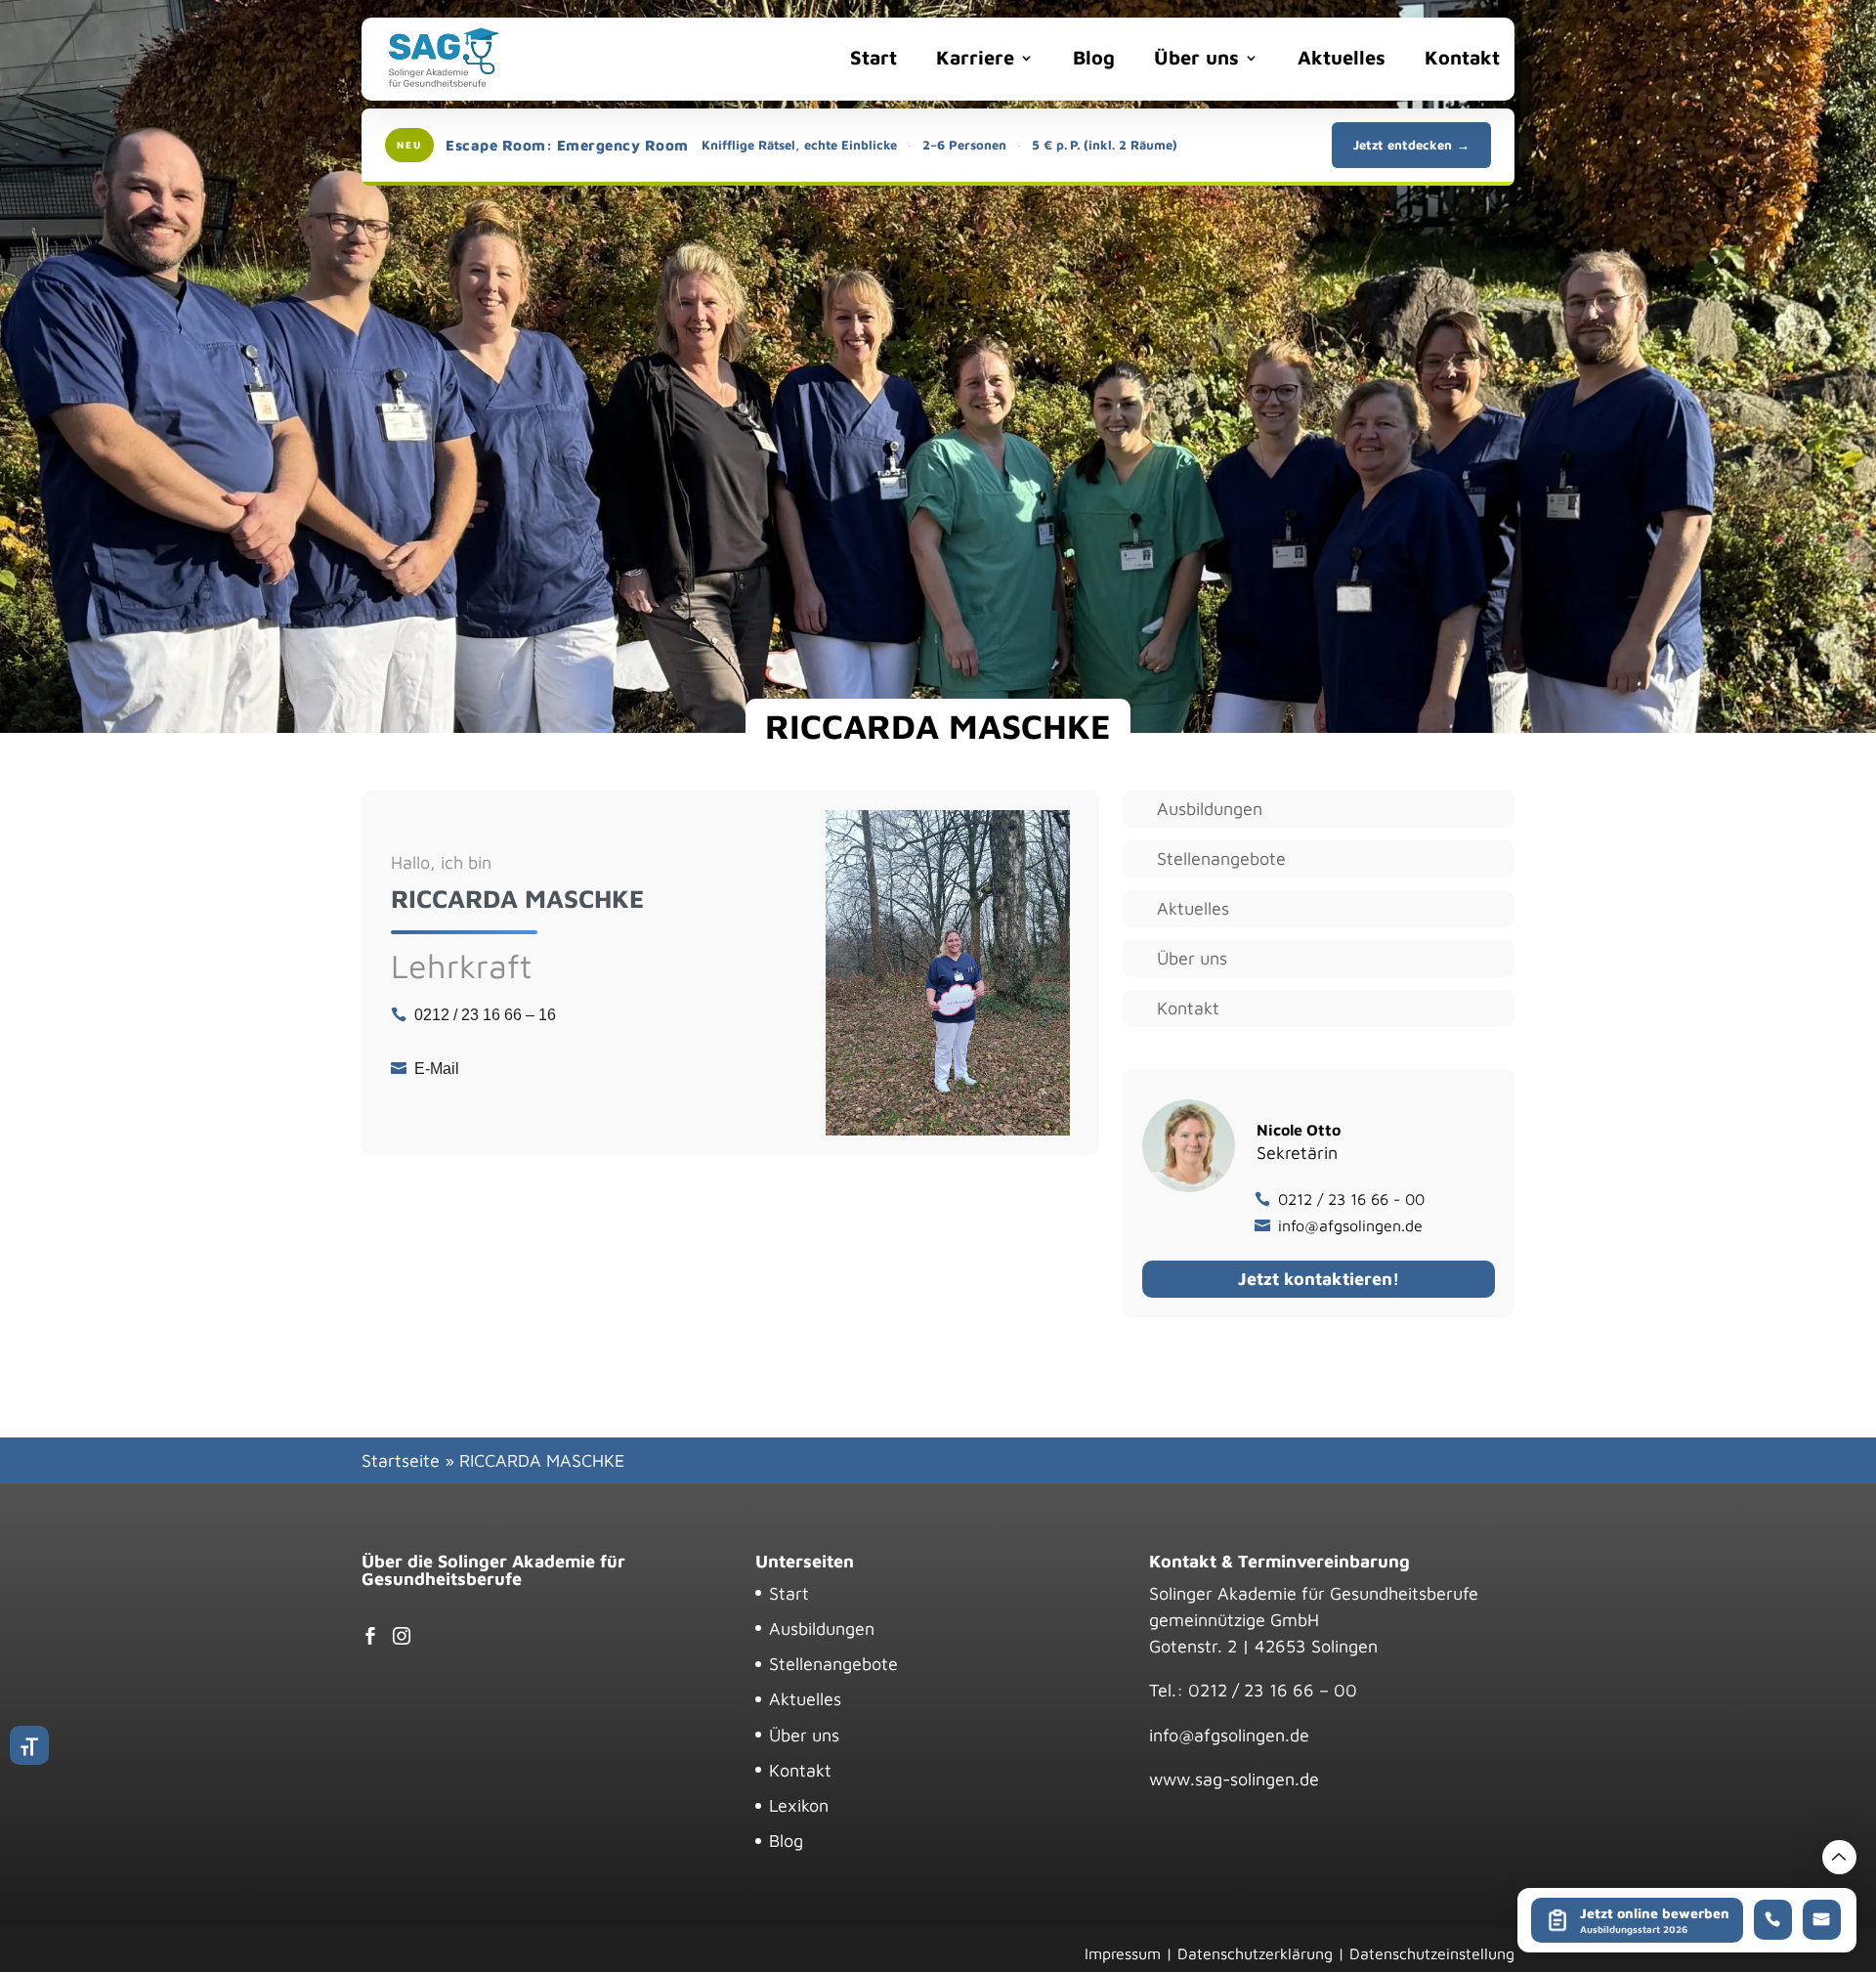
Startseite (401, 1460)
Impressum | (1129, 1953)
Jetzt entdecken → (1411, 145)
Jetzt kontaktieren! (1319, 1279)
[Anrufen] (1772, 1920)
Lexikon (799, 1805)
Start (874, 57)
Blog (1094, 57)
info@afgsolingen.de (1350, 1225)
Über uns (1196, 57)
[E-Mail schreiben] (1821, 1920)
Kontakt (1462, 57)
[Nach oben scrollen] (1839, 1857)
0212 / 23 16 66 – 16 (485, 1015)
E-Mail (437, 1069)
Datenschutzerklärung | (1261, 1953)
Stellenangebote (1221, 859)
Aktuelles (1342, 57)
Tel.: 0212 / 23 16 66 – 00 (1253, 1690)
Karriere (975, 57)
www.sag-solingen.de (1234, 1779)
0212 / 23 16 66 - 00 (1351, 1199)
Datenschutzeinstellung (1432, 1953)
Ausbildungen (1210, 809)
